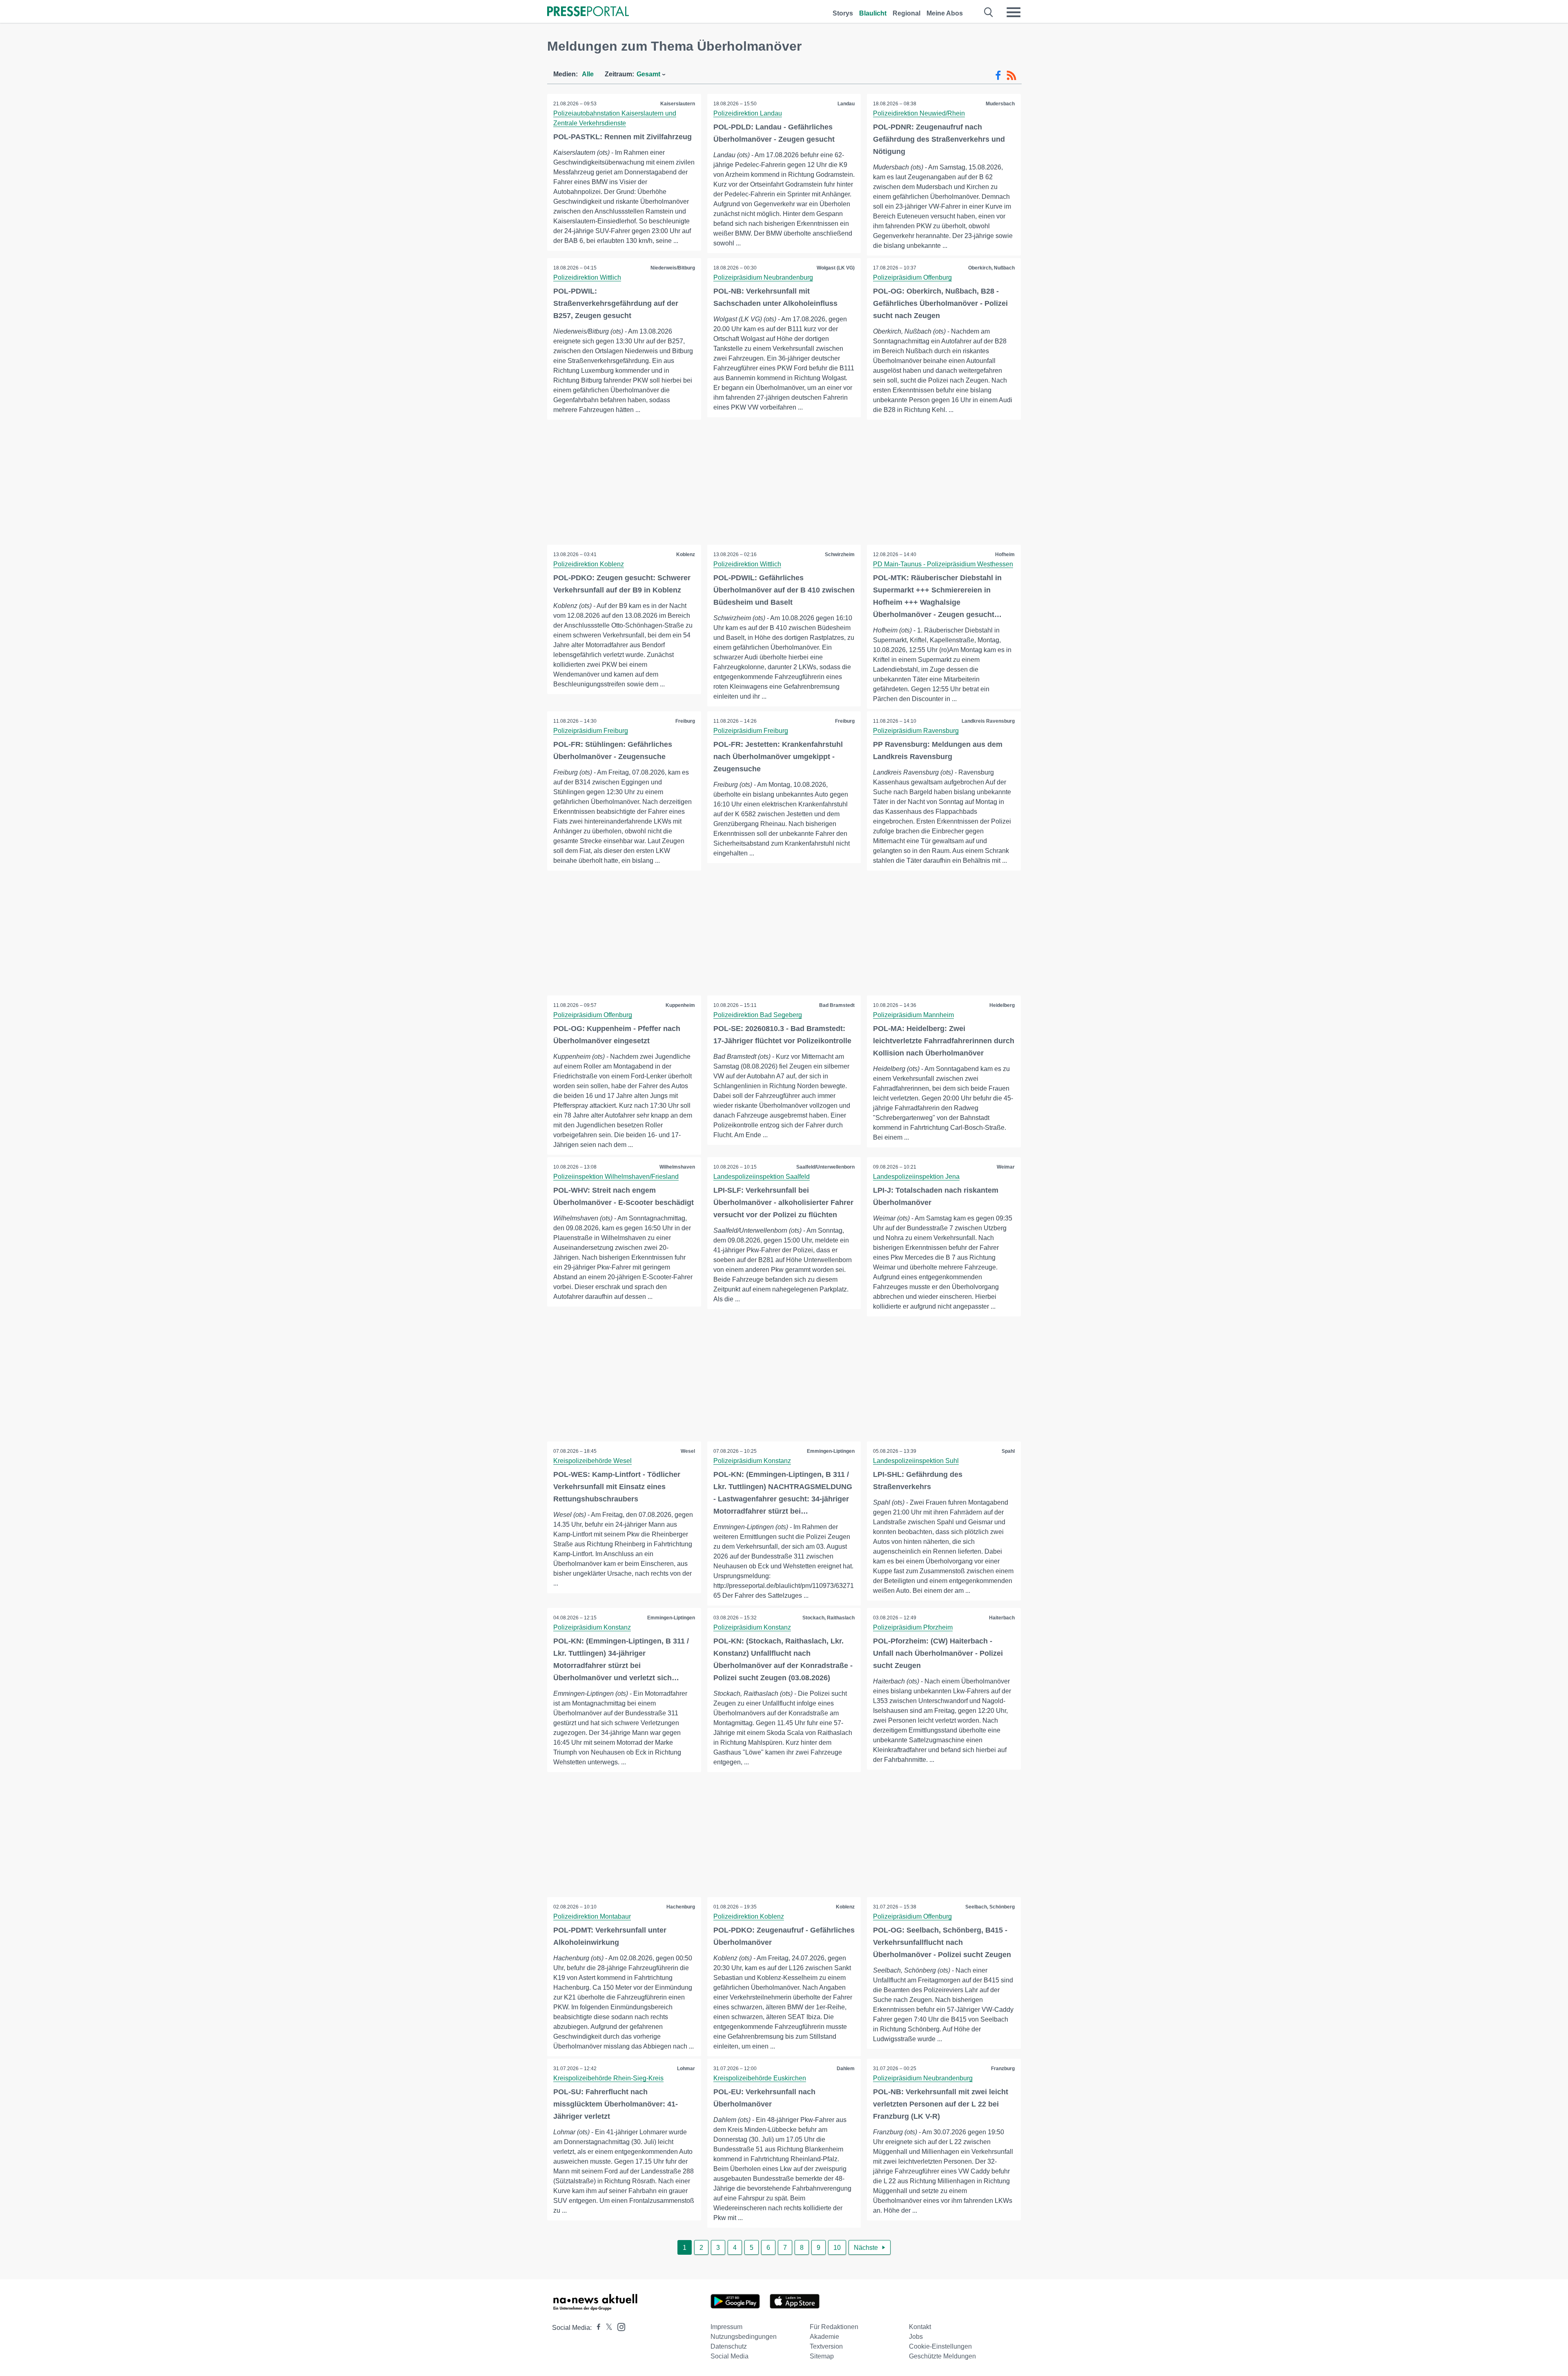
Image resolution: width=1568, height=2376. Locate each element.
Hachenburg (681, 1907)
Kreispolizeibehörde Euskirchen (760, 2078)
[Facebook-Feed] (998, 76)
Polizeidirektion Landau (748, 113)
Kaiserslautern (678, 104)
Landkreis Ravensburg (988, 721)
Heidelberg (1002, 1005)
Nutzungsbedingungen (744, 2337)
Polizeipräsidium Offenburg (912, 277)
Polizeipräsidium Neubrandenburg (763, 277)
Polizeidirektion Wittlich (587, 277)
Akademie (824, 2337)
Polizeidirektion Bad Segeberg (758, 1015)
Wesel (688, 1451)
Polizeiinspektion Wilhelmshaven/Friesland (616, 1177)
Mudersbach (1000, 104)
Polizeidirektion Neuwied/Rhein (919, 113)
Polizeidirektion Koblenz (589, 564)
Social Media (729, 2356)
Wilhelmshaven (677, 1167)
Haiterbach (1002, 1618)
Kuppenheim (680, 1005)
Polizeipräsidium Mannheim (913, 1015)
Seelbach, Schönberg (990, 1907)
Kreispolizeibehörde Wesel (592, 1461)
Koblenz (686, 554)
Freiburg (685, 721)
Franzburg (1003, 2069)
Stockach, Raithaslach (829, 1618)
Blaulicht (873, 13)
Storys (843, 13)
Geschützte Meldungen (942, 2356)
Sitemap (822, 2356)
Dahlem (846, 2069)
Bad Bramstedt (837, 1005)
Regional (906, 13)
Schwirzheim (840, 554)
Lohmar (686, 2069)
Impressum (726, 2327)
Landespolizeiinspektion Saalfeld (762, 1177)
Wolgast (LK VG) (836, 268)
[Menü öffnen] (1013, 12)
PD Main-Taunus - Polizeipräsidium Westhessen (943, 564)
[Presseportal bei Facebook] (596, 2328)
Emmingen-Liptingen (831, 1451)
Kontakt (920, 2327)
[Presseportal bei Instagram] (619, 2326)
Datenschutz (729, 2346)
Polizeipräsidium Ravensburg (916, 731)
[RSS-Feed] (1011, 76)
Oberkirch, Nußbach (991, 268)
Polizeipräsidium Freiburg (591, 731)
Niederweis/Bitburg (673, 268)
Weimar (1006, 1167)
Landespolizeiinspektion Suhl (916, 1461)
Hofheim (1005, 554)
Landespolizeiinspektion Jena (916, 1177)
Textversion (826, 2346)
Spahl (1008, 1451)
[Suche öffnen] (989, 12)
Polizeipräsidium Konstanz (752, 1461)
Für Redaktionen (834, 2327)
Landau (846, 104)
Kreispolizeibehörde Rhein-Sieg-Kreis (608, 2078)
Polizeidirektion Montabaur (592, 1916)
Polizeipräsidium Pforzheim (913, 1627)
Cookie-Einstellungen (940, 2346)
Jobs (916, 2337)
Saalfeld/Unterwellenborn (825, 1167)
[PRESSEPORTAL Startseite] (588, 12)
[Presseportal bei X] (607, 2328)
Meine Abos (945, 13)
